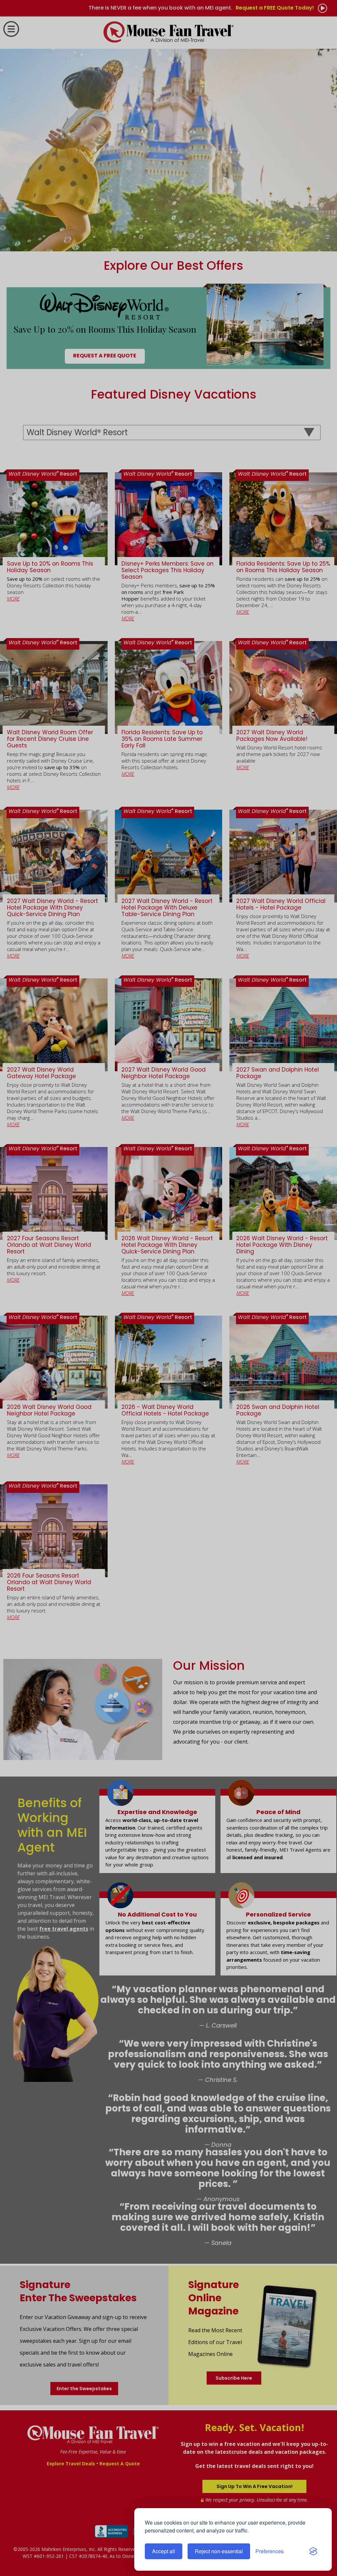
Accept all (164, 2551)
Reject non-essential (219, 2551)
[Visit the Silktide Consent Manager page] (313, 2551)
